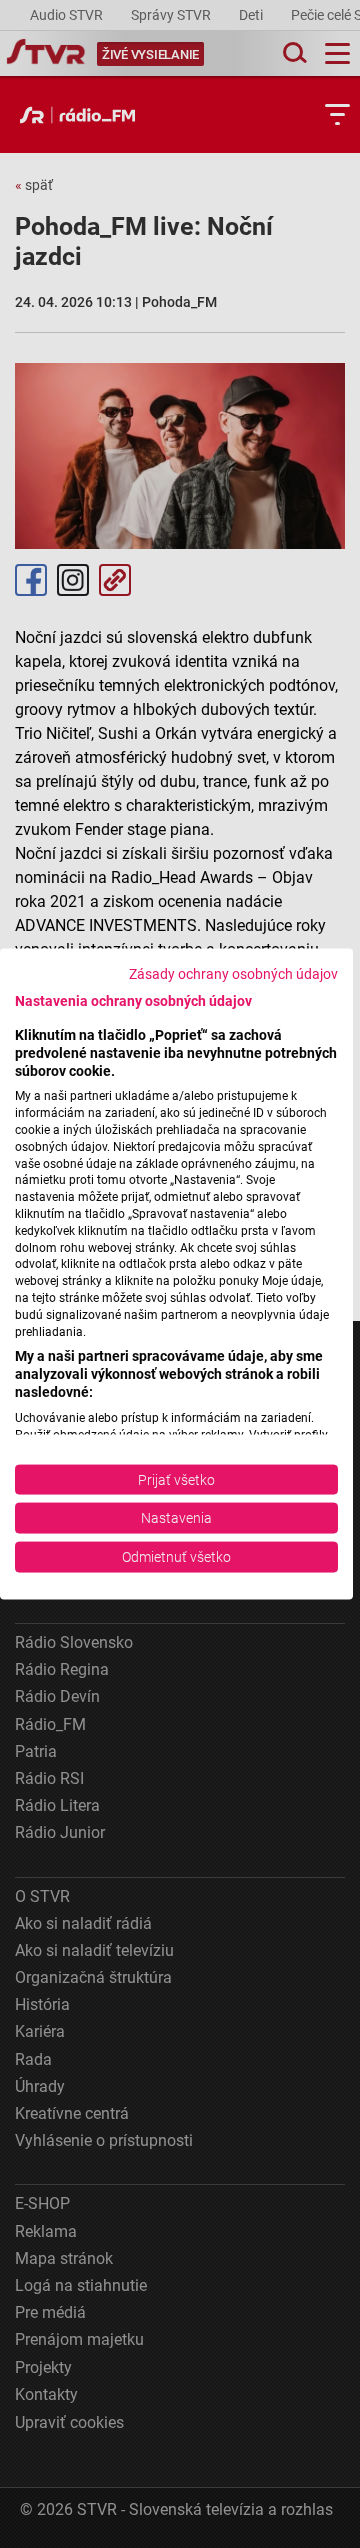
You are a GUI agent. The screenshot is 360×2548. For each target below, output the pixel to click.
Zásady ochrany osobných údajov (233, 974)
